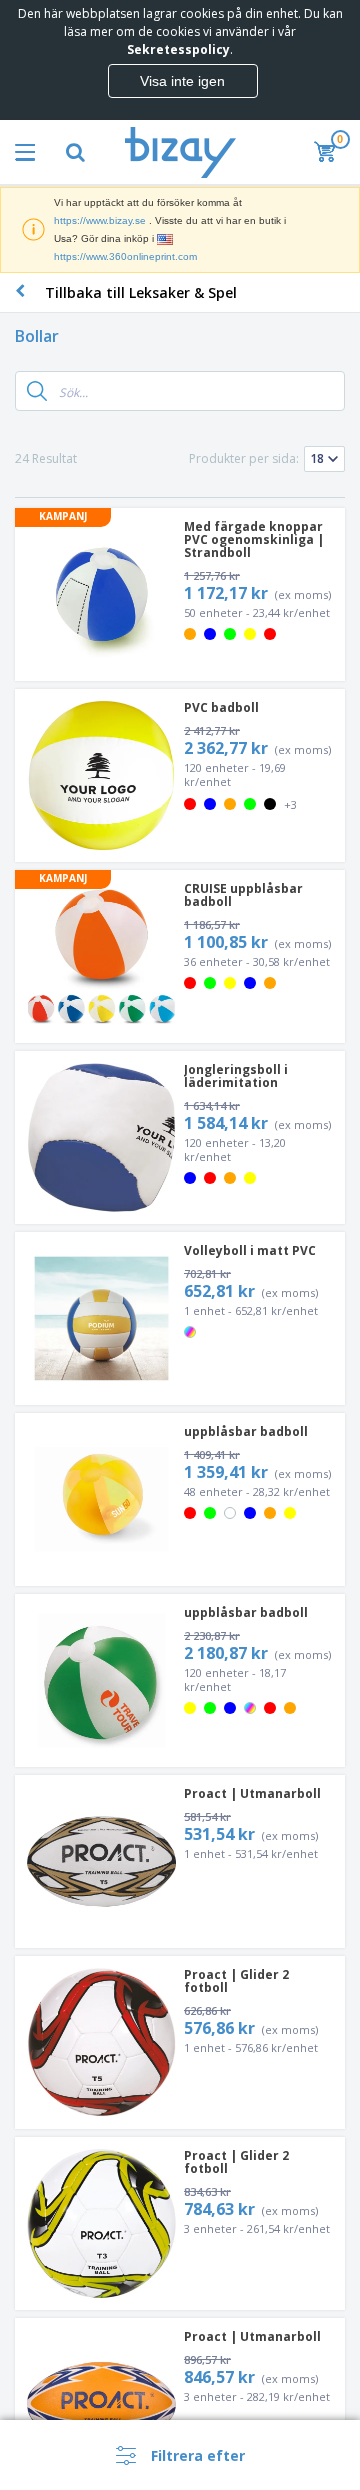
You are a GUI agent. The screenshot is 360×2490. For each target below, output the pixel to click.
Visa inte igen (182, 81)
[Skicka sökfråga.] (37, 391)
